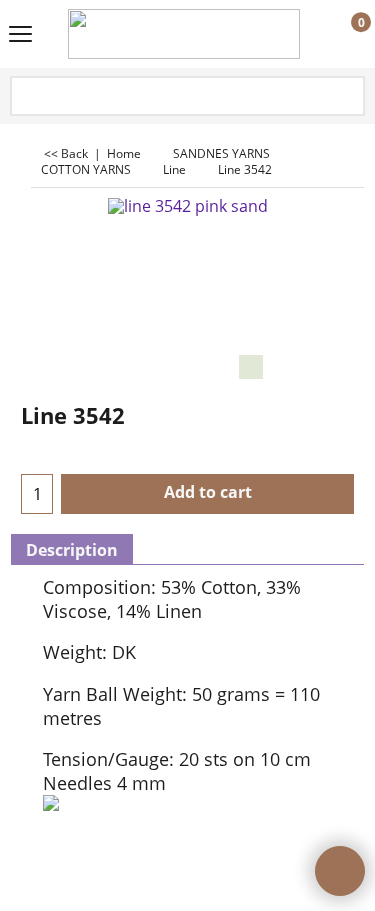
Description (72, 550)
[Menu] (20, 36)
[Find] (348, 97)
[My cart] (342, 35)
